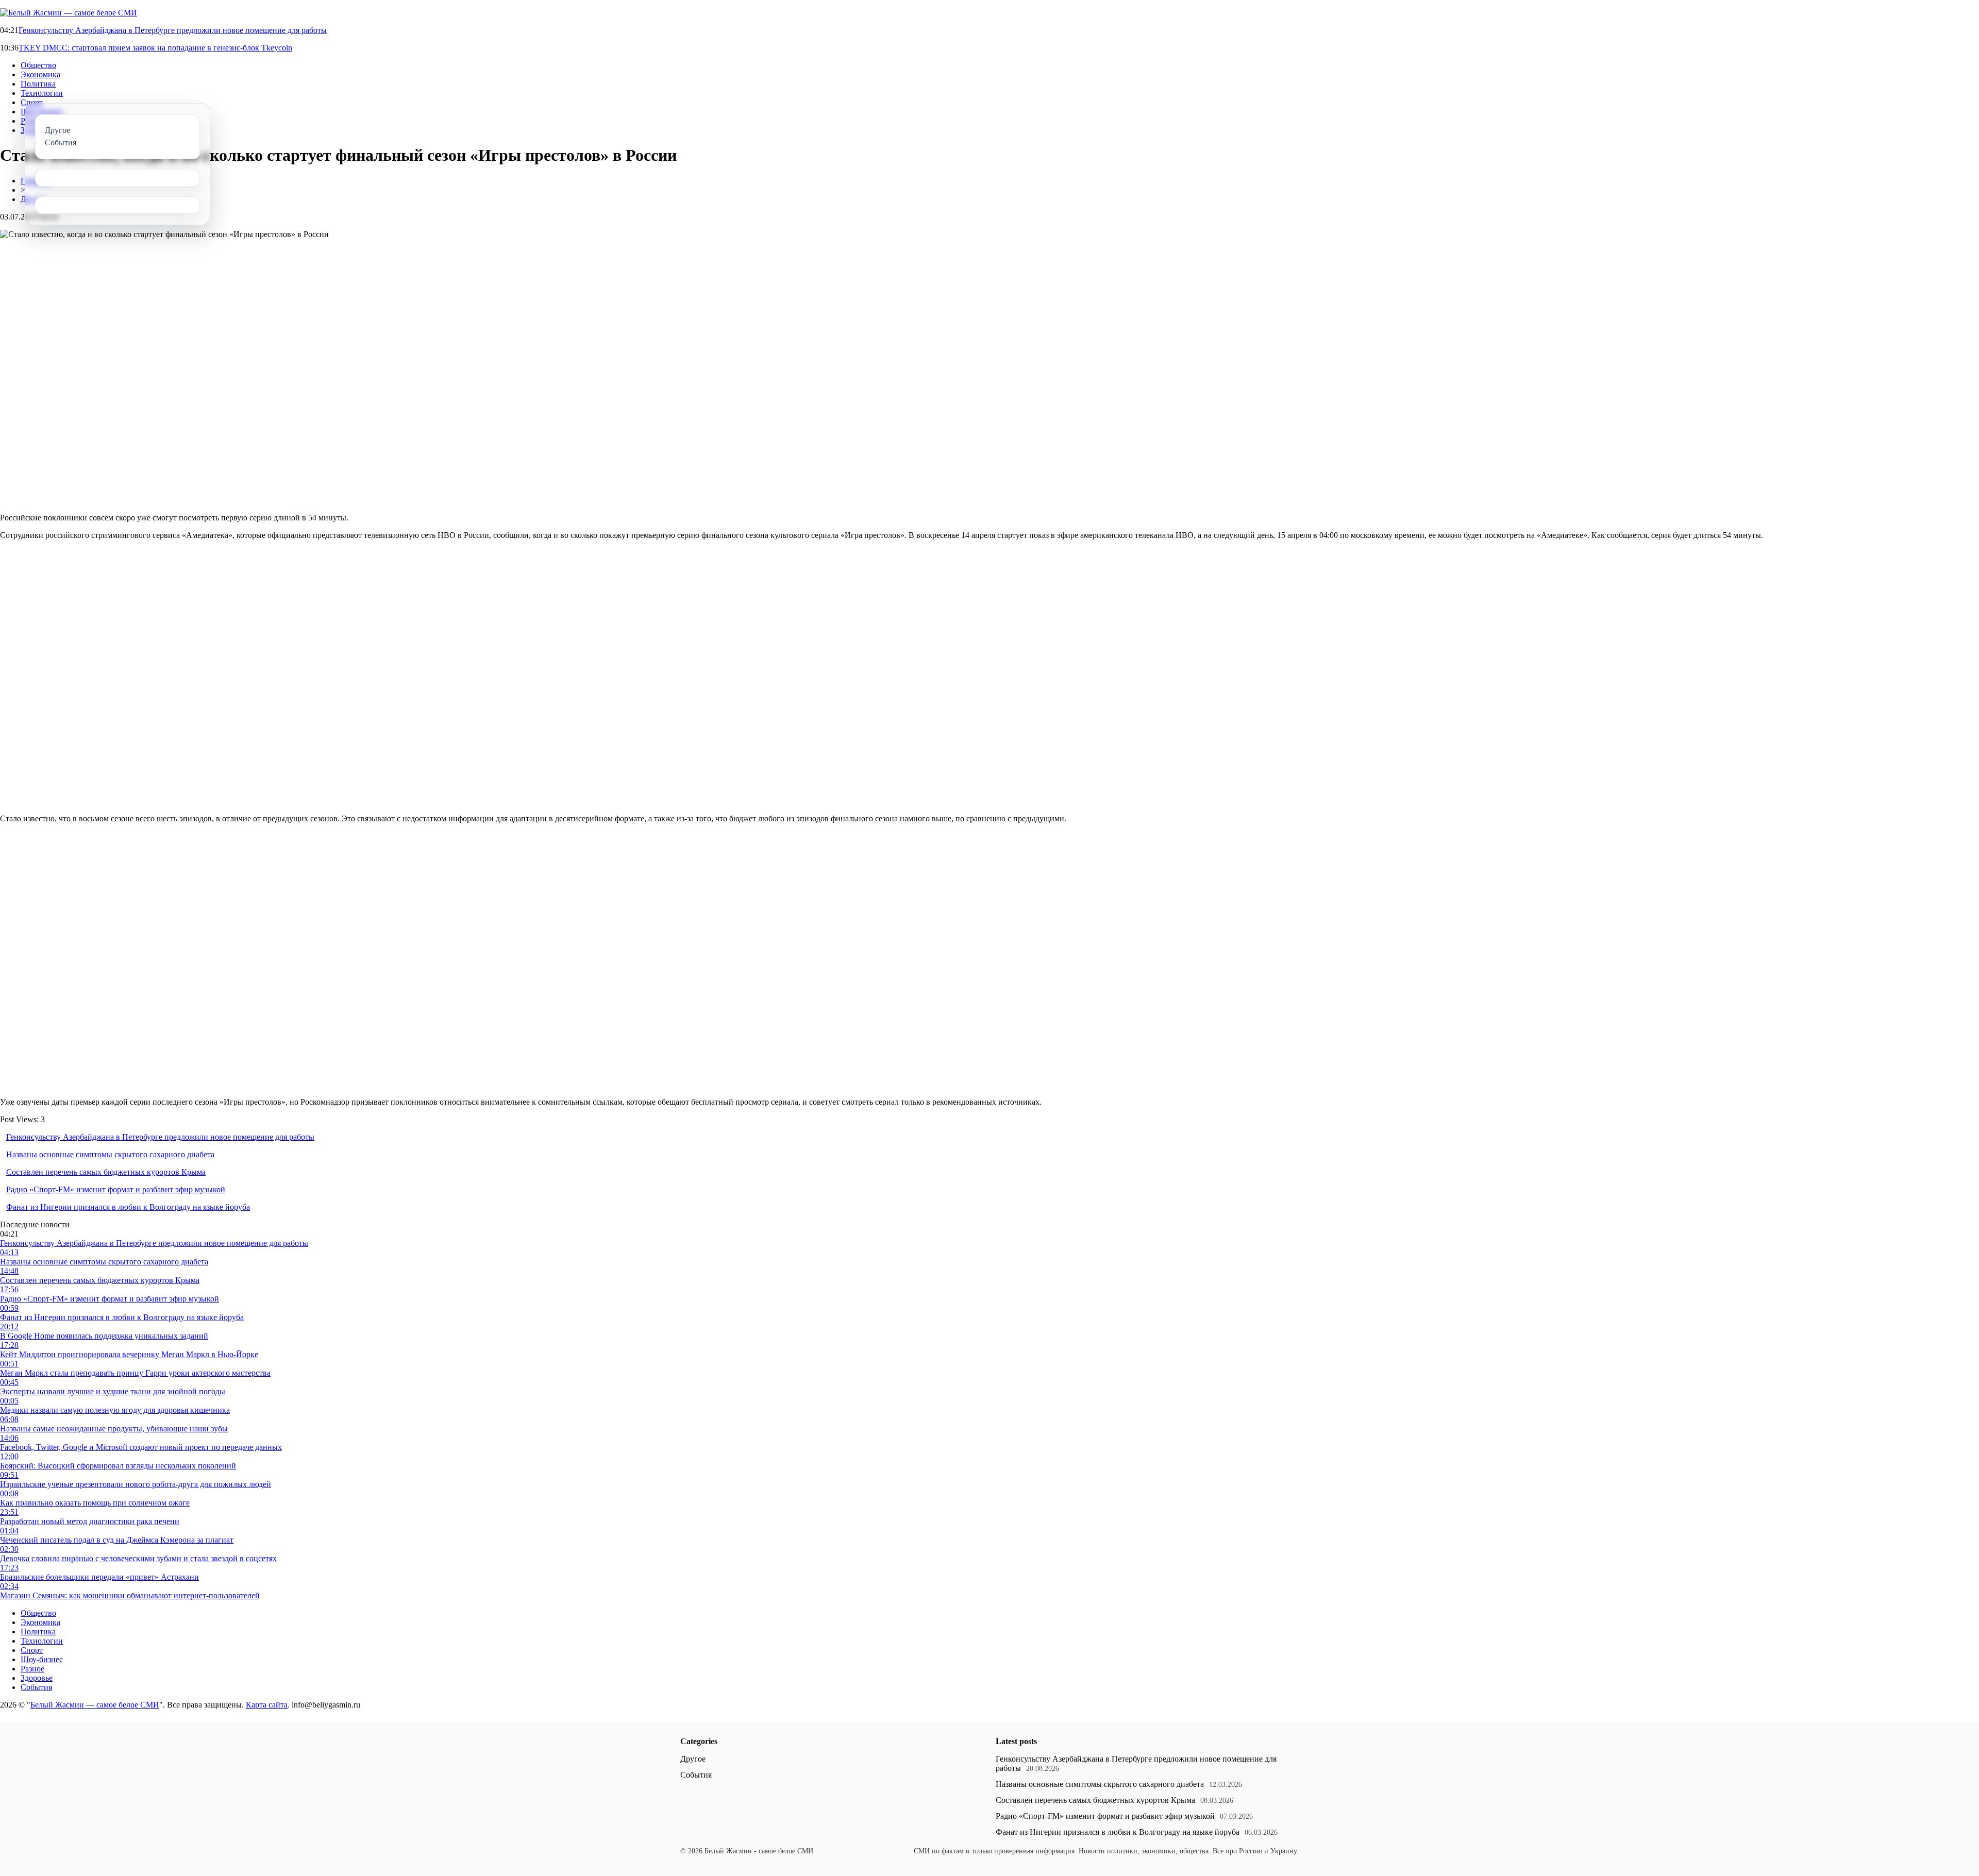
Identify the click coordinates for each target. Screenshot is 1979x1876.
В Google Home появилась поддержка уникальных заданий (104, 1336)
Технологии (42, 93)
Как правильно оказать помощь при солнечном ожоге (95, 1503)
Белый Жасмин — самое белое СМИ (95, 1705)
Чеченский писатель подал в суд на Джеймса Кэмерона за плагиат (117, 1540)
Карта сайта (267, 1705)
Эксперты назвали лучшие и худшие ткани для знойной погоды (113, 1391)
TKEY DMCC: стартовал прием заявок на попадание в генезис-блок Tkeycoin (155, 48)
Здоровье (37, 1678)
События (36, 1687)
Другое (693, 1759)
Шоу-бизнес (42, 1659)
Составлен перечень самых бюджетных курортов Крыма (106, 1172)
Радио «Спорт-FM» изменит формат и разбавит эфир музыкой (116, 1189)
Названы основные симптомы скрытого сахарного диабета (110, 1154)
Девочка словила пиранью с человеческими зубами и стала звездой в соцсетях (138, 1558)
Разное (32, 1669)
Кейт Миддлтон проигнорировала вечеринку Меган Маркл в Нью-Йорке (129, 1354)
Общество (38, 65)
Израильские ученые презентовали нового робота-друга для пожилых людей (136, 1484)
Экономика (40, 74)
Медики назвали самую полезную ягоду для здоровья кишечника (115, 1410)
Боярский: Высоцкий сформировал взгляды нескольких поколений (118, 1466)
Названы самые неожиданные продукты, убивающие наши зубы (114, 1429)
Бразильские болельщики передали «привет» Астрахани (99, 1577)
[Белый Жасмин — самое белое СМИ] (69, 13)
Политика (38, 84)
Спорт (32, 102)
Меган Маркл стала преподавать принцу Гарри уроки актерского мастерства (135, 1373)
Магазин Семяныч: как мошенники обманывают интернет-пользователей (130, 1595)
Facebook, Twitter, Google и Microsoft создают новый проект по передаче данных (141, 1447)
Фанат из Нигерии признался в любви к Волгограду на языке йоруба (128, 1207)
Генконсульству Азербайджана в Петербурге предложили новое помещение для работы (173, 30)
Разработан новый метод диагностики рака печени (90, 1521)
